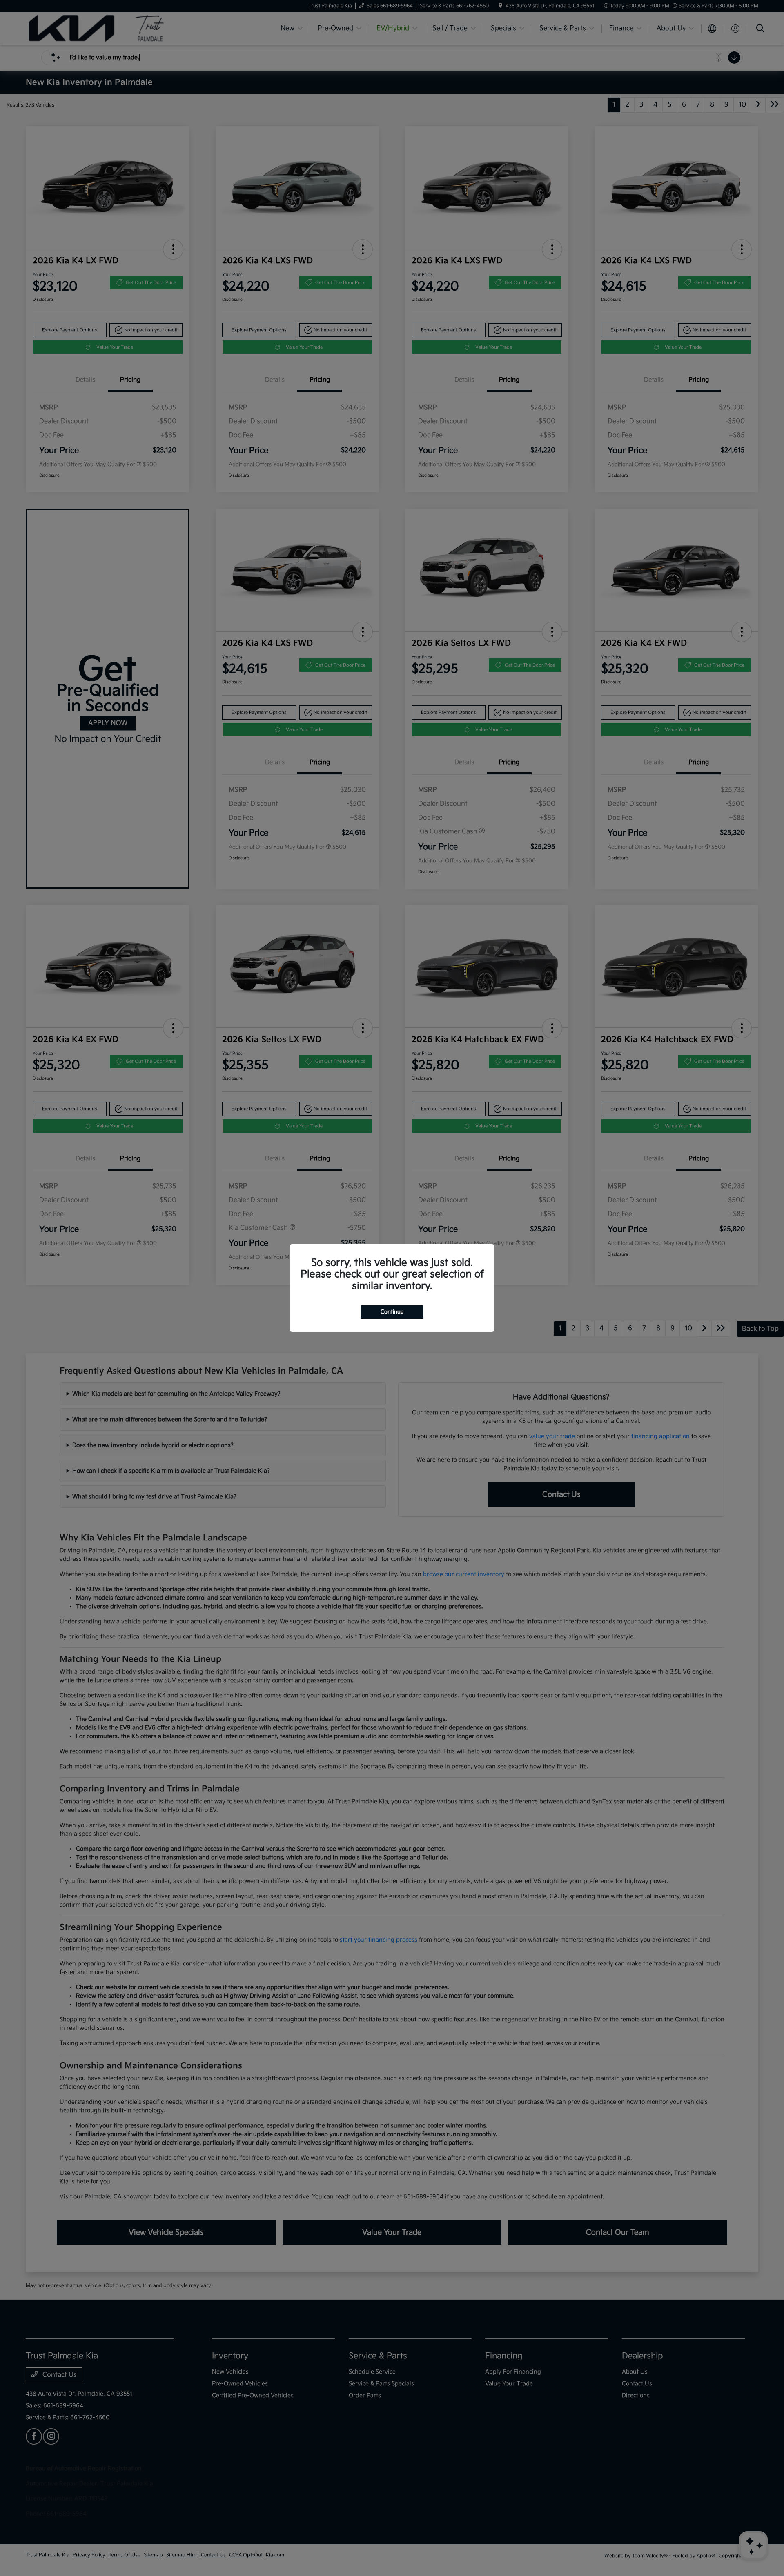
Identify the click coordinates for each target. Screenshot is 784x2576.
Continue (392, 1312)
